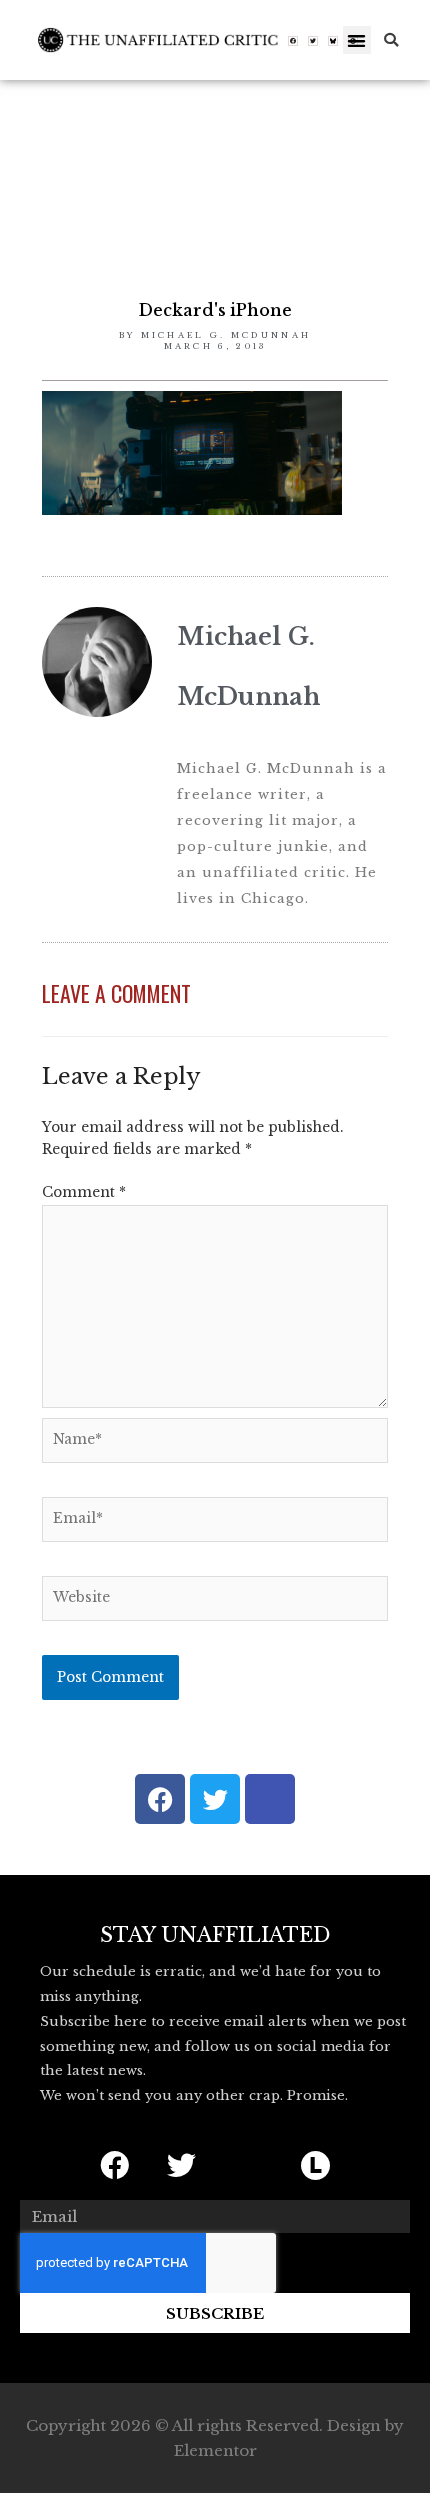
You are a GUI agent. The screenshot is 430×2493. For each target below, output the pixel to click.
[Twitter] (313, 41)
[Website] (215, 1602)
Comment (84, 1192)
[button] (357, 40)
